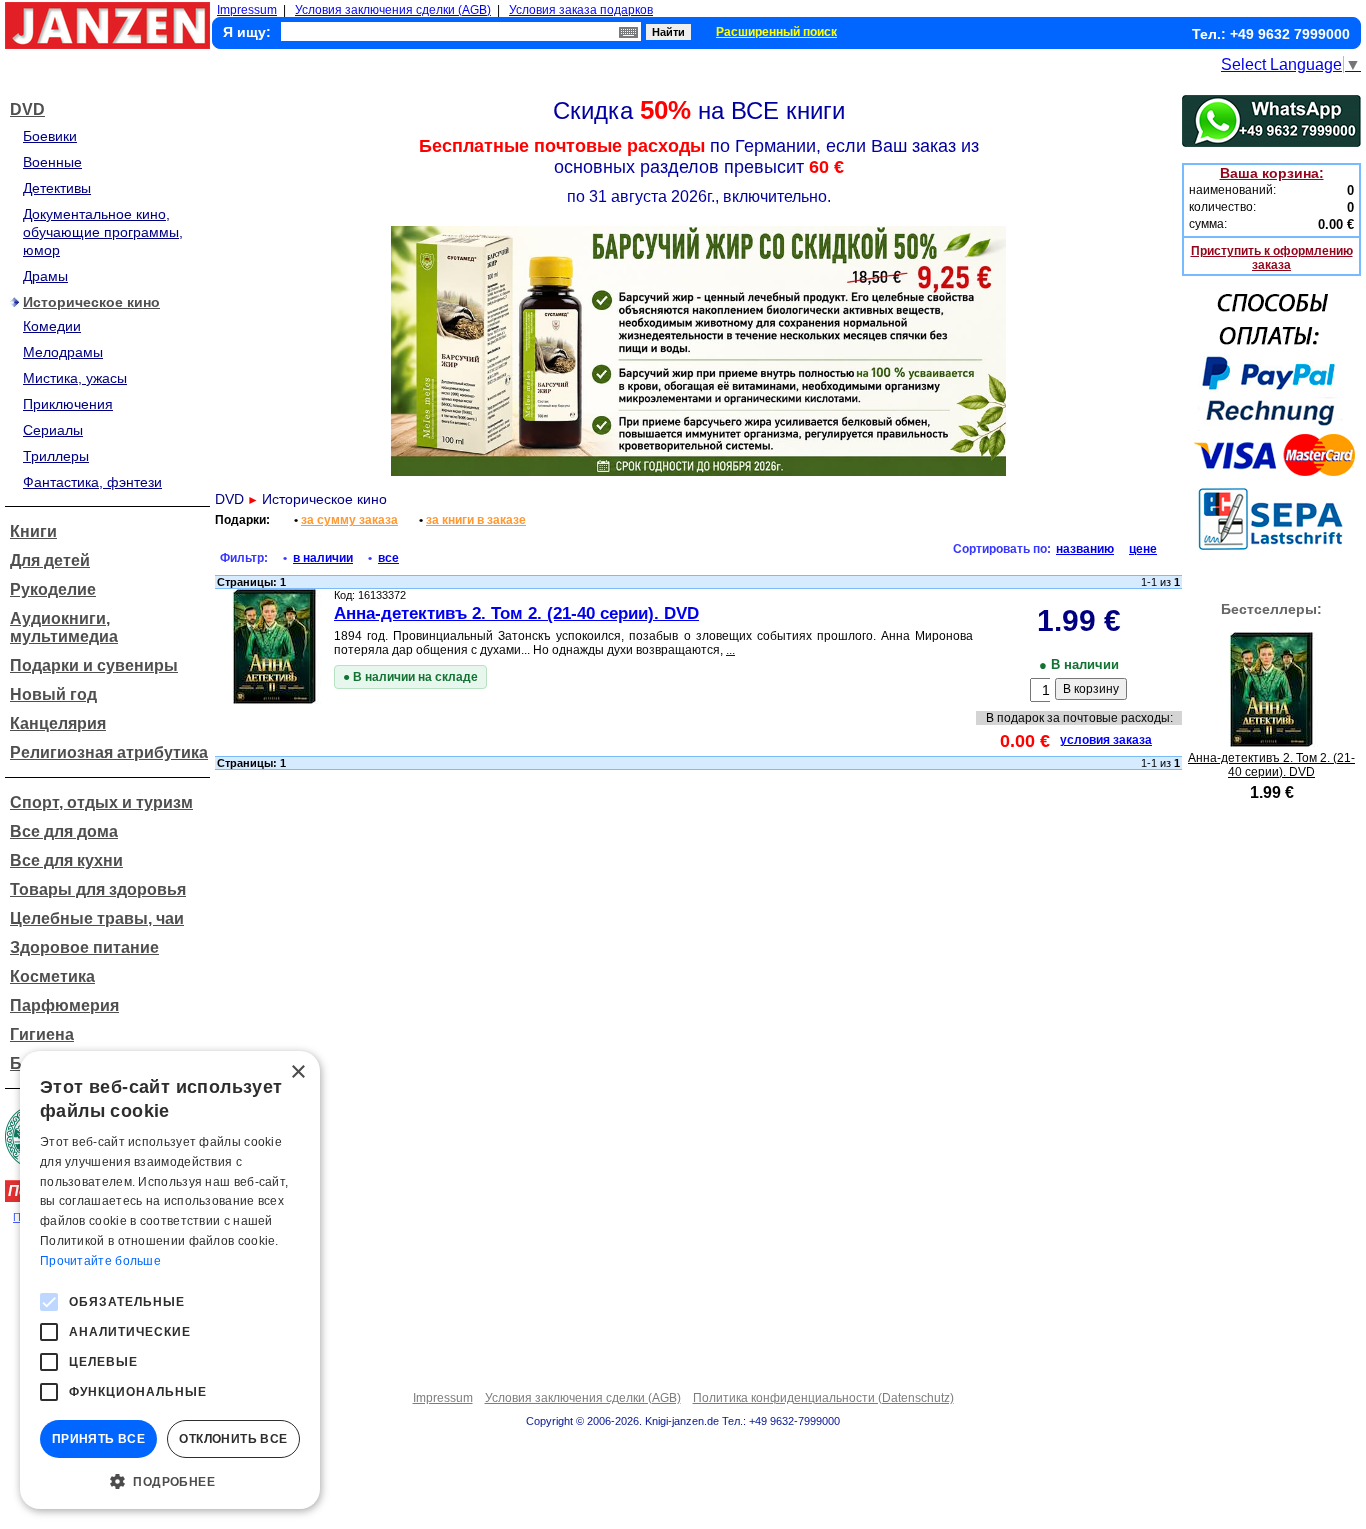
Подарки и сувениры (94, 665)
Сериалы (53, 430)
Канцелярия (58, 723)
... (730, 650)
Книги (33, 531)
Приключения (68, 404)
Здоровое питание (84, 947)
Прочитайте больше (100, 1261)
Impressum (247, 10)
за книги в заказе (476, 520)
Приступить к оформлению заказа (1272, 258)
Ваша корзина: (1272, 173)
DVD (27, 109)
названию (1085, 549)
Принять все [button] (98, 1439)
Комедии (52, 326)
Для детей (50, 560)
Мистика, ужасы (75, 378)
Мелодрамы (63, 352)
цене (1143, 549)
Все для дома (64, 831)
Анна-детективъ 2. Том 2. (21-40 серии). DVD (516, 613)
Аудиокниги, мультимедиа (64, 627)
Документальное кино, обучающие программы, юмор (103, 232)
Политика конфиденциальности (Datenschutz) (823, 1398)
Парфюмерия (64, 1005)
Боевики (50, 136)
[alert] (170, 1280)
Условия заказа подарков (581, 10)
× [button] (297, 1072)
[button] (170, 1480)
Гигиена (42, 1034)
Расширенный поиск (776, 32)
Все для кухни (66, 860)
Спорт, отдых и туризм (101, 802)
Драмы (45, 276)
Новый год (53, 694)
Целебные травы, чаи (97, 918)
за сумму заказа (349, 520)
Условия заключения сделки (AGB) (393, 10)
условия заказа (1106, 740)
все (388, 558)
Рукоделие (53, 589)
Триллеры (56, 456)
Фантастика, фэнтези (92, 482)
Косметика (52, 976)
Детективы (57, 188)
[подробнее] (1271, 741)
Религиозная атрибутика (109, 752)
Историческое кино (91, 302)
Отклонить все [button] (233, 1439)
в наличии (323, 558)
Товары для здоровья (98, 889)
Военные (52, 162)
